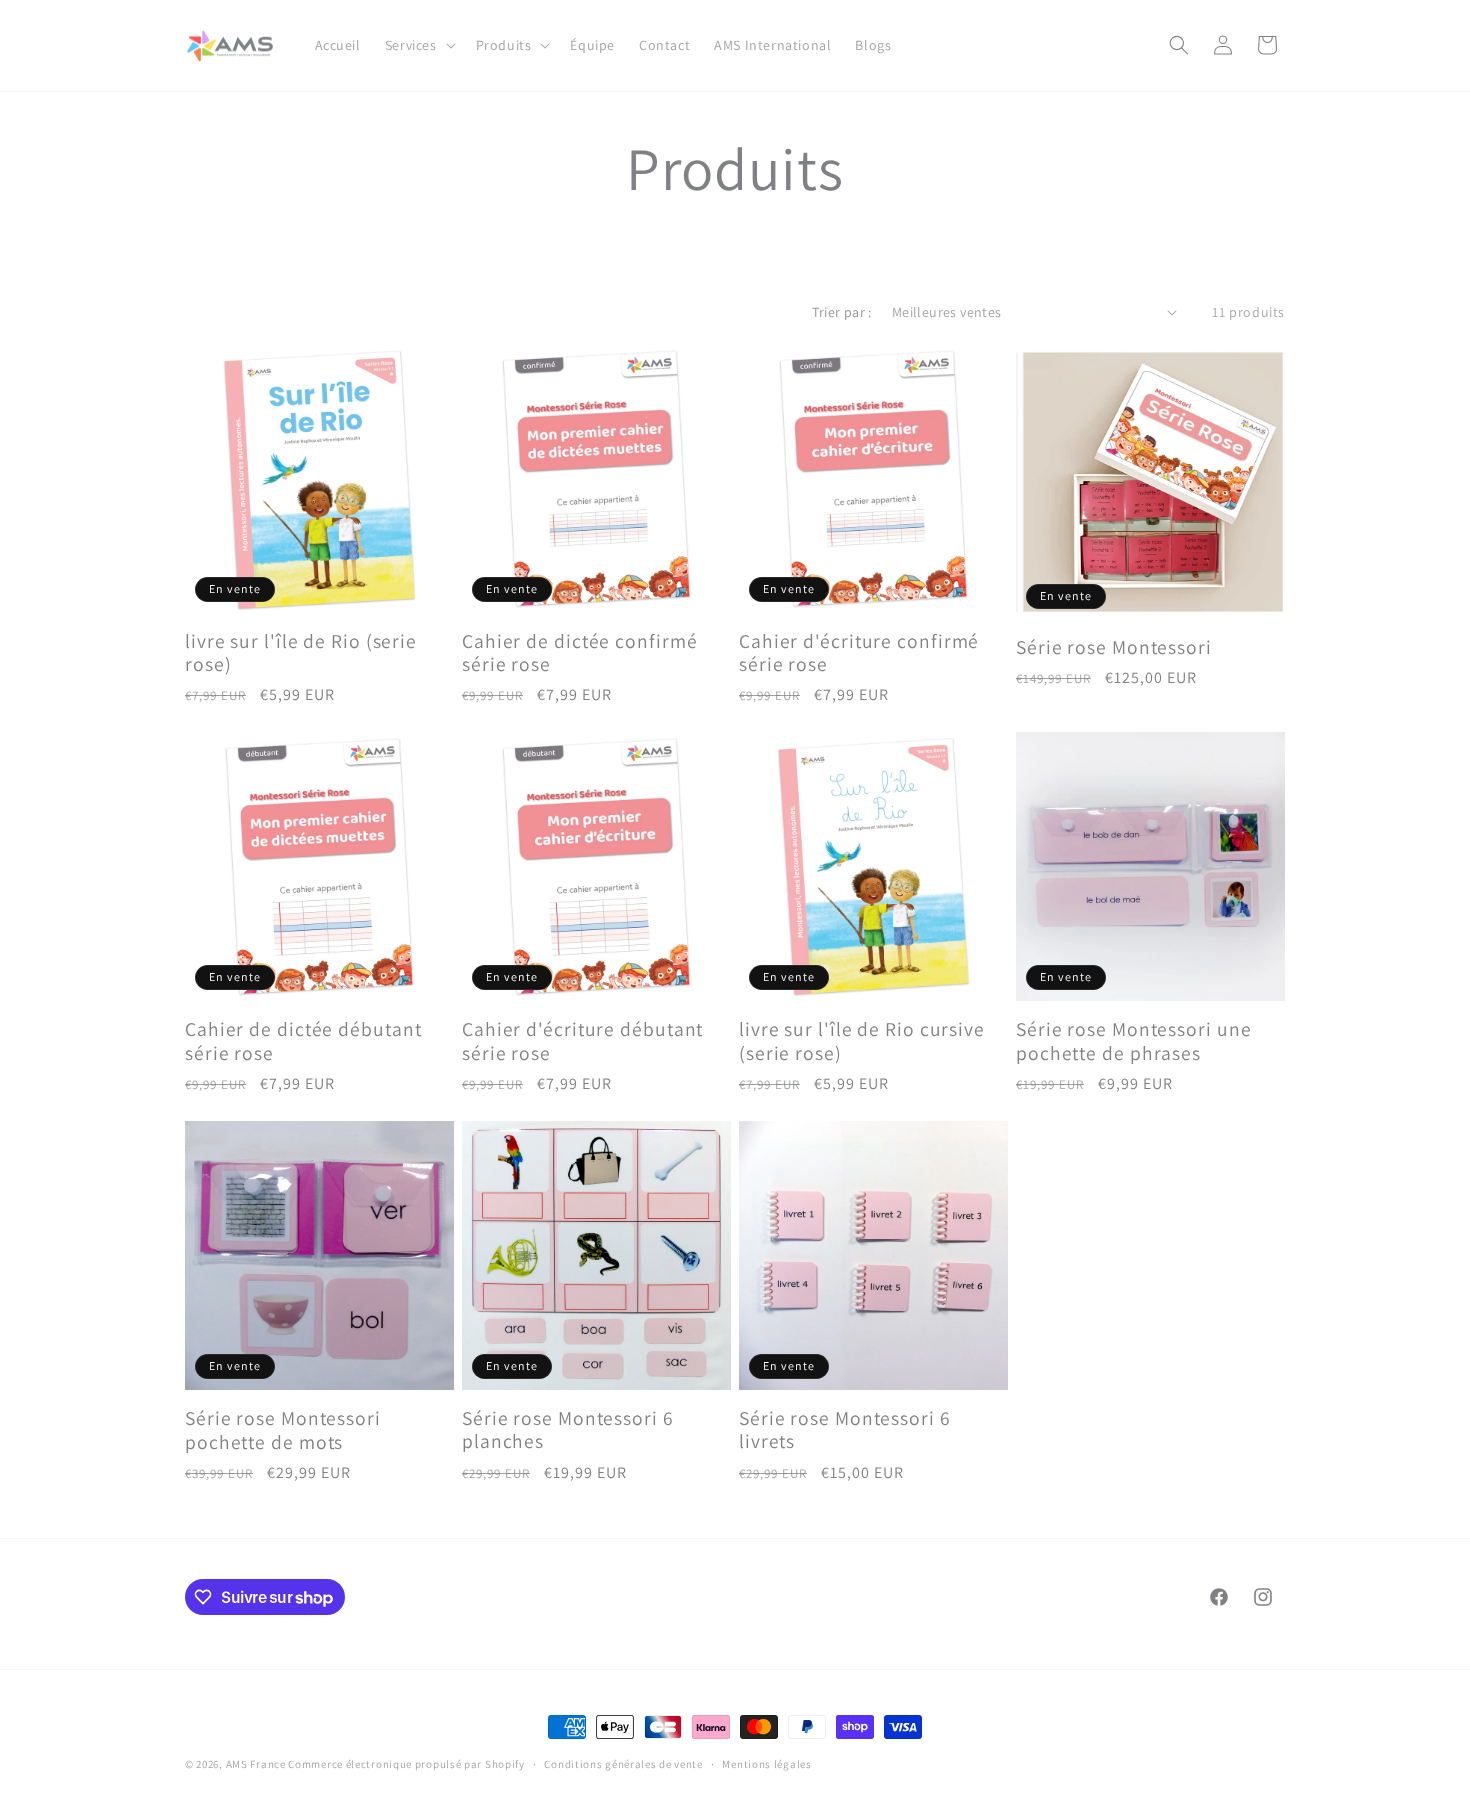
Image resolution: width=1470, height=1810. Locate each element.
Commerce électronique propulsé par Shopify (406, 1764)
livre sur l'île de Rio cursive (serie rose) (862, 1041)
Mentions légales (766, 1764)
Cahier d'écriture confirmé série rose (859, 653)
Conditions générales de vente (623, 1764)
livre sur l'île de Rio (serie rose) (301, 653)
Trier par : (841, 312)
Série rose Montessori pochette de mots (283, 1430)
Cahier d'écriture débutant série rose (582, 1041)
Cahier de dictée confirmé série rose (580, 653)
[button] (418, 45)
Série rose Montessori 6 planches (568, 1430)
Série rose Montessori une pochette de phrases (1134, 1041)
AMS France (256, 1764)
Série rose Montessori (1114, 647)
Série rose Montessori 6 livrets (845, 1430)
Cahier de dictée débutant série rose (303, 1041)
